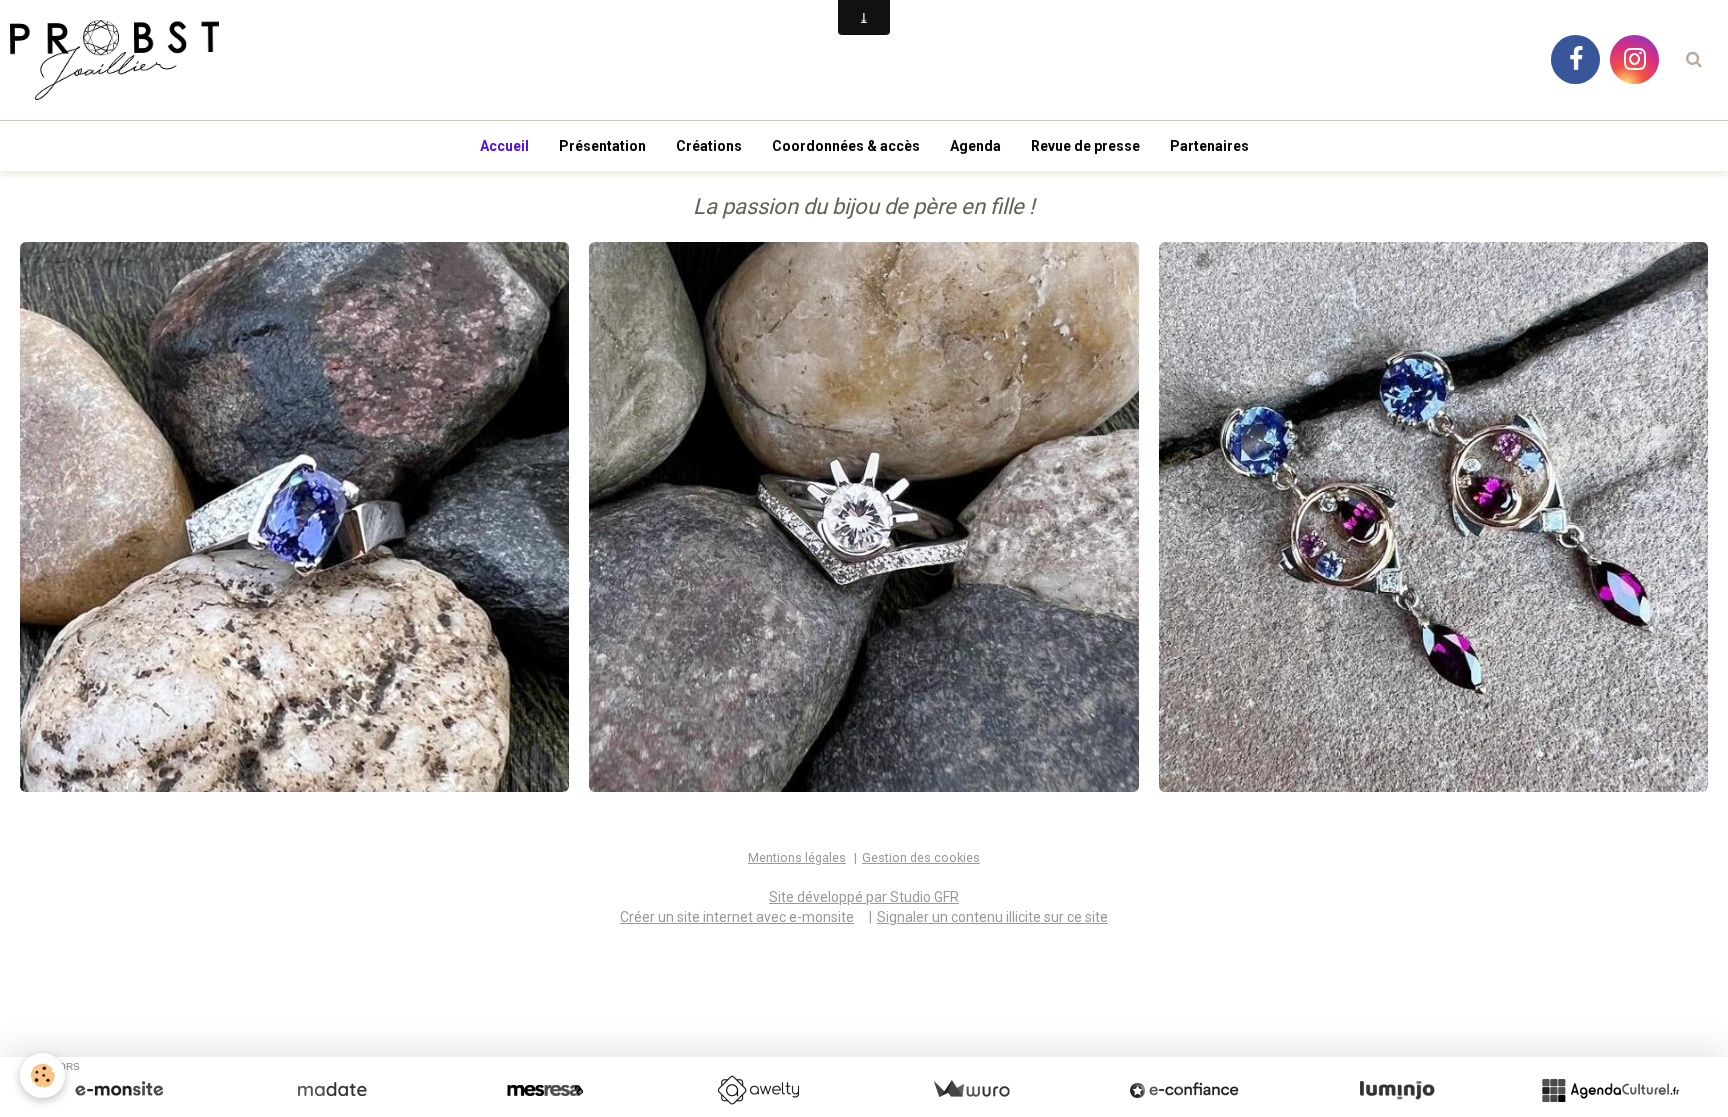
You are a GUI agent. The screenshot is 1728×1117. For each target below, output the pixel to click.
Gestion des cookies (921, 857)
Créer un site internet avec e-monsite (737, 917)
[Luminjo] (1397, 1090)
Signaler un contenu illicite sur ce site (992, 917)
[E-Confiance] (1184, 1090)
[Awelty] (758, 1090)
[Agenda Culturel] (1610, 1090)
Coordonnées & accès (846, 146)
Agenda (975, 146)
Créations (709, 146)
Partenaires (1209, 146)
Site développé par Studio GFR (864, 897)
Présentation (602, 146)
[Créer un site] (119, 1090)
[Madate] (332, 1090)
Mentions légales (797, 857)
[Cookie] (42, 1075)
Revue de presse (1085, 146)
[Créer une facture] (971, 1090)
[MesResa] (545, 1090)
